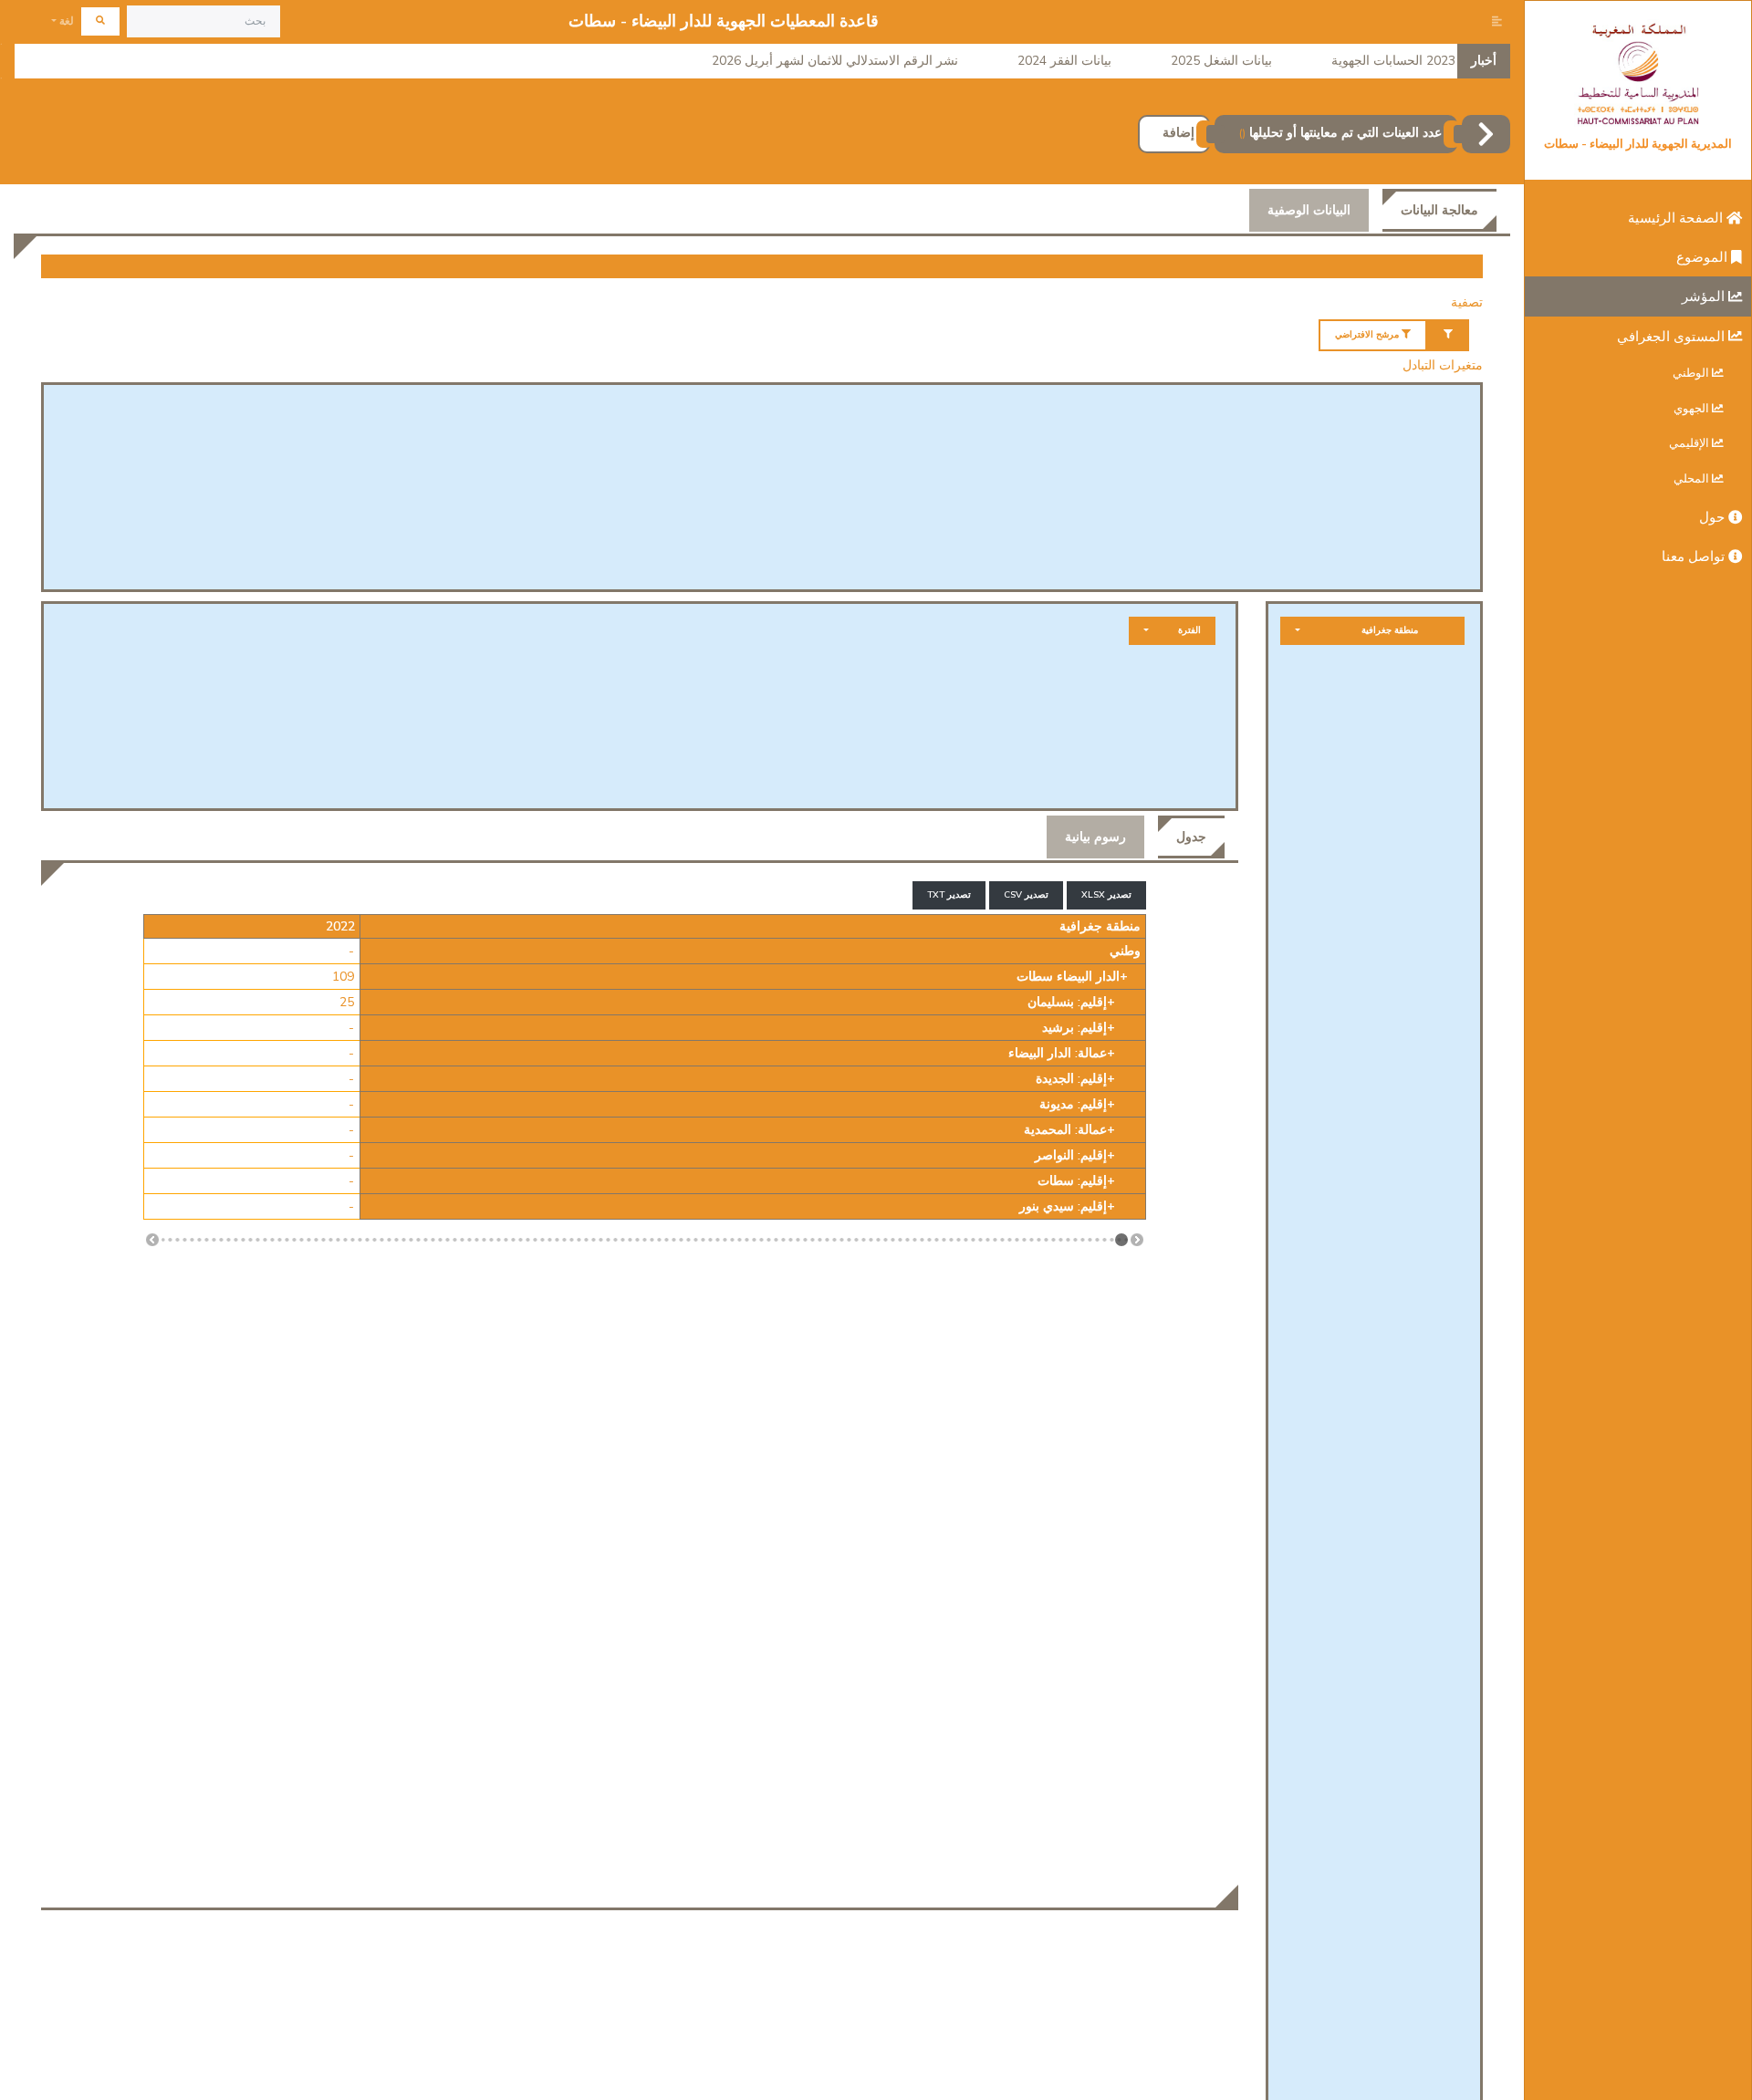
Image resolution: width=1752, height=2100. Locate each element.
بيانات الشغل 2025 (1221, 61)
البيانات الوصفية (1309, 210)
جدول (1191, 837)
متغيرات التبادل (1443, 365)
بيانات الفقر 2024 (1064, 61)
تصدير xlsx (1106, 895)
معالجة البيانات (1439, 210)
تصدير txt (949, 895)
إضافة (1178, 133)
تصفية (1467, 302)
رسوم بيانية (1095, 837)
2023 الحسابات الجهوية (1393, 61)
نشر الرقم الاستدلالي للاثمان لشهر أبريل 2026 (835, 61)
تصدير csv (1026, 895)
